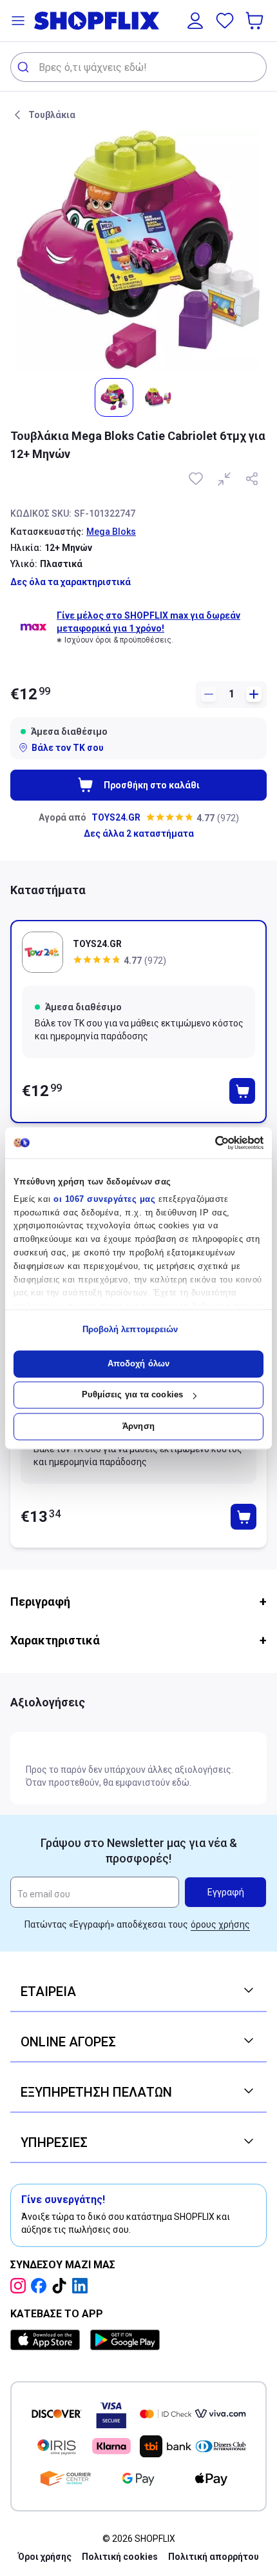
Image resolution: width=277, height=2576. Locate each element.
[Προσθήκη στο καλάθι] (242, 1091)
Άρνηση (138, 1426)
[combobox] (138, 67)
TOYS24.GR (116, 817)
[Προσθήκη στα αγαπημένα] (197, 479)
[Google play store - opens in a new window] (125, 2340)
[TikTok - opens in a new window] (62, 2286)
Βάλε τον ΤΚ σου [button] (68, 748)
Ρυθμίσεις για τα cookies (132, 1395)
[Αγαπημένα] (225, 21)
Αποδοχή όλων (138, 1363)
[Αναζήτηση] (25, 67)
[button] (18, 21)
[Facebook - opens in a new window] (41, 2286)
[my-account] (195, 21)
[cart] (256, 21)
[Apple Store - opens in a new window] (48, 2340)
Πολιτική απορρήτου (214, 2557)
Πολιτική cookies (120, 2557)
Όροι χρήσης (45, 2557)
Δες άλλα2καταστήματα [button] (139, 834)
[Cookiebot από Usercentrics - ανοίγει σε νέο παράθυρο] (207, 1143)
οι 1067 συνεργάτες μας (104, 1199)
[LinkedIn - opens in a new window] (82, 2286)
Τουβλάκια (52, 115)
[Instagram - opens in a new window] (21, 2286)
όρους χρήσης (220, 1924)
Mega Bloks (111, 532)
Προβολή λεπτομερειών (130, 1330)
